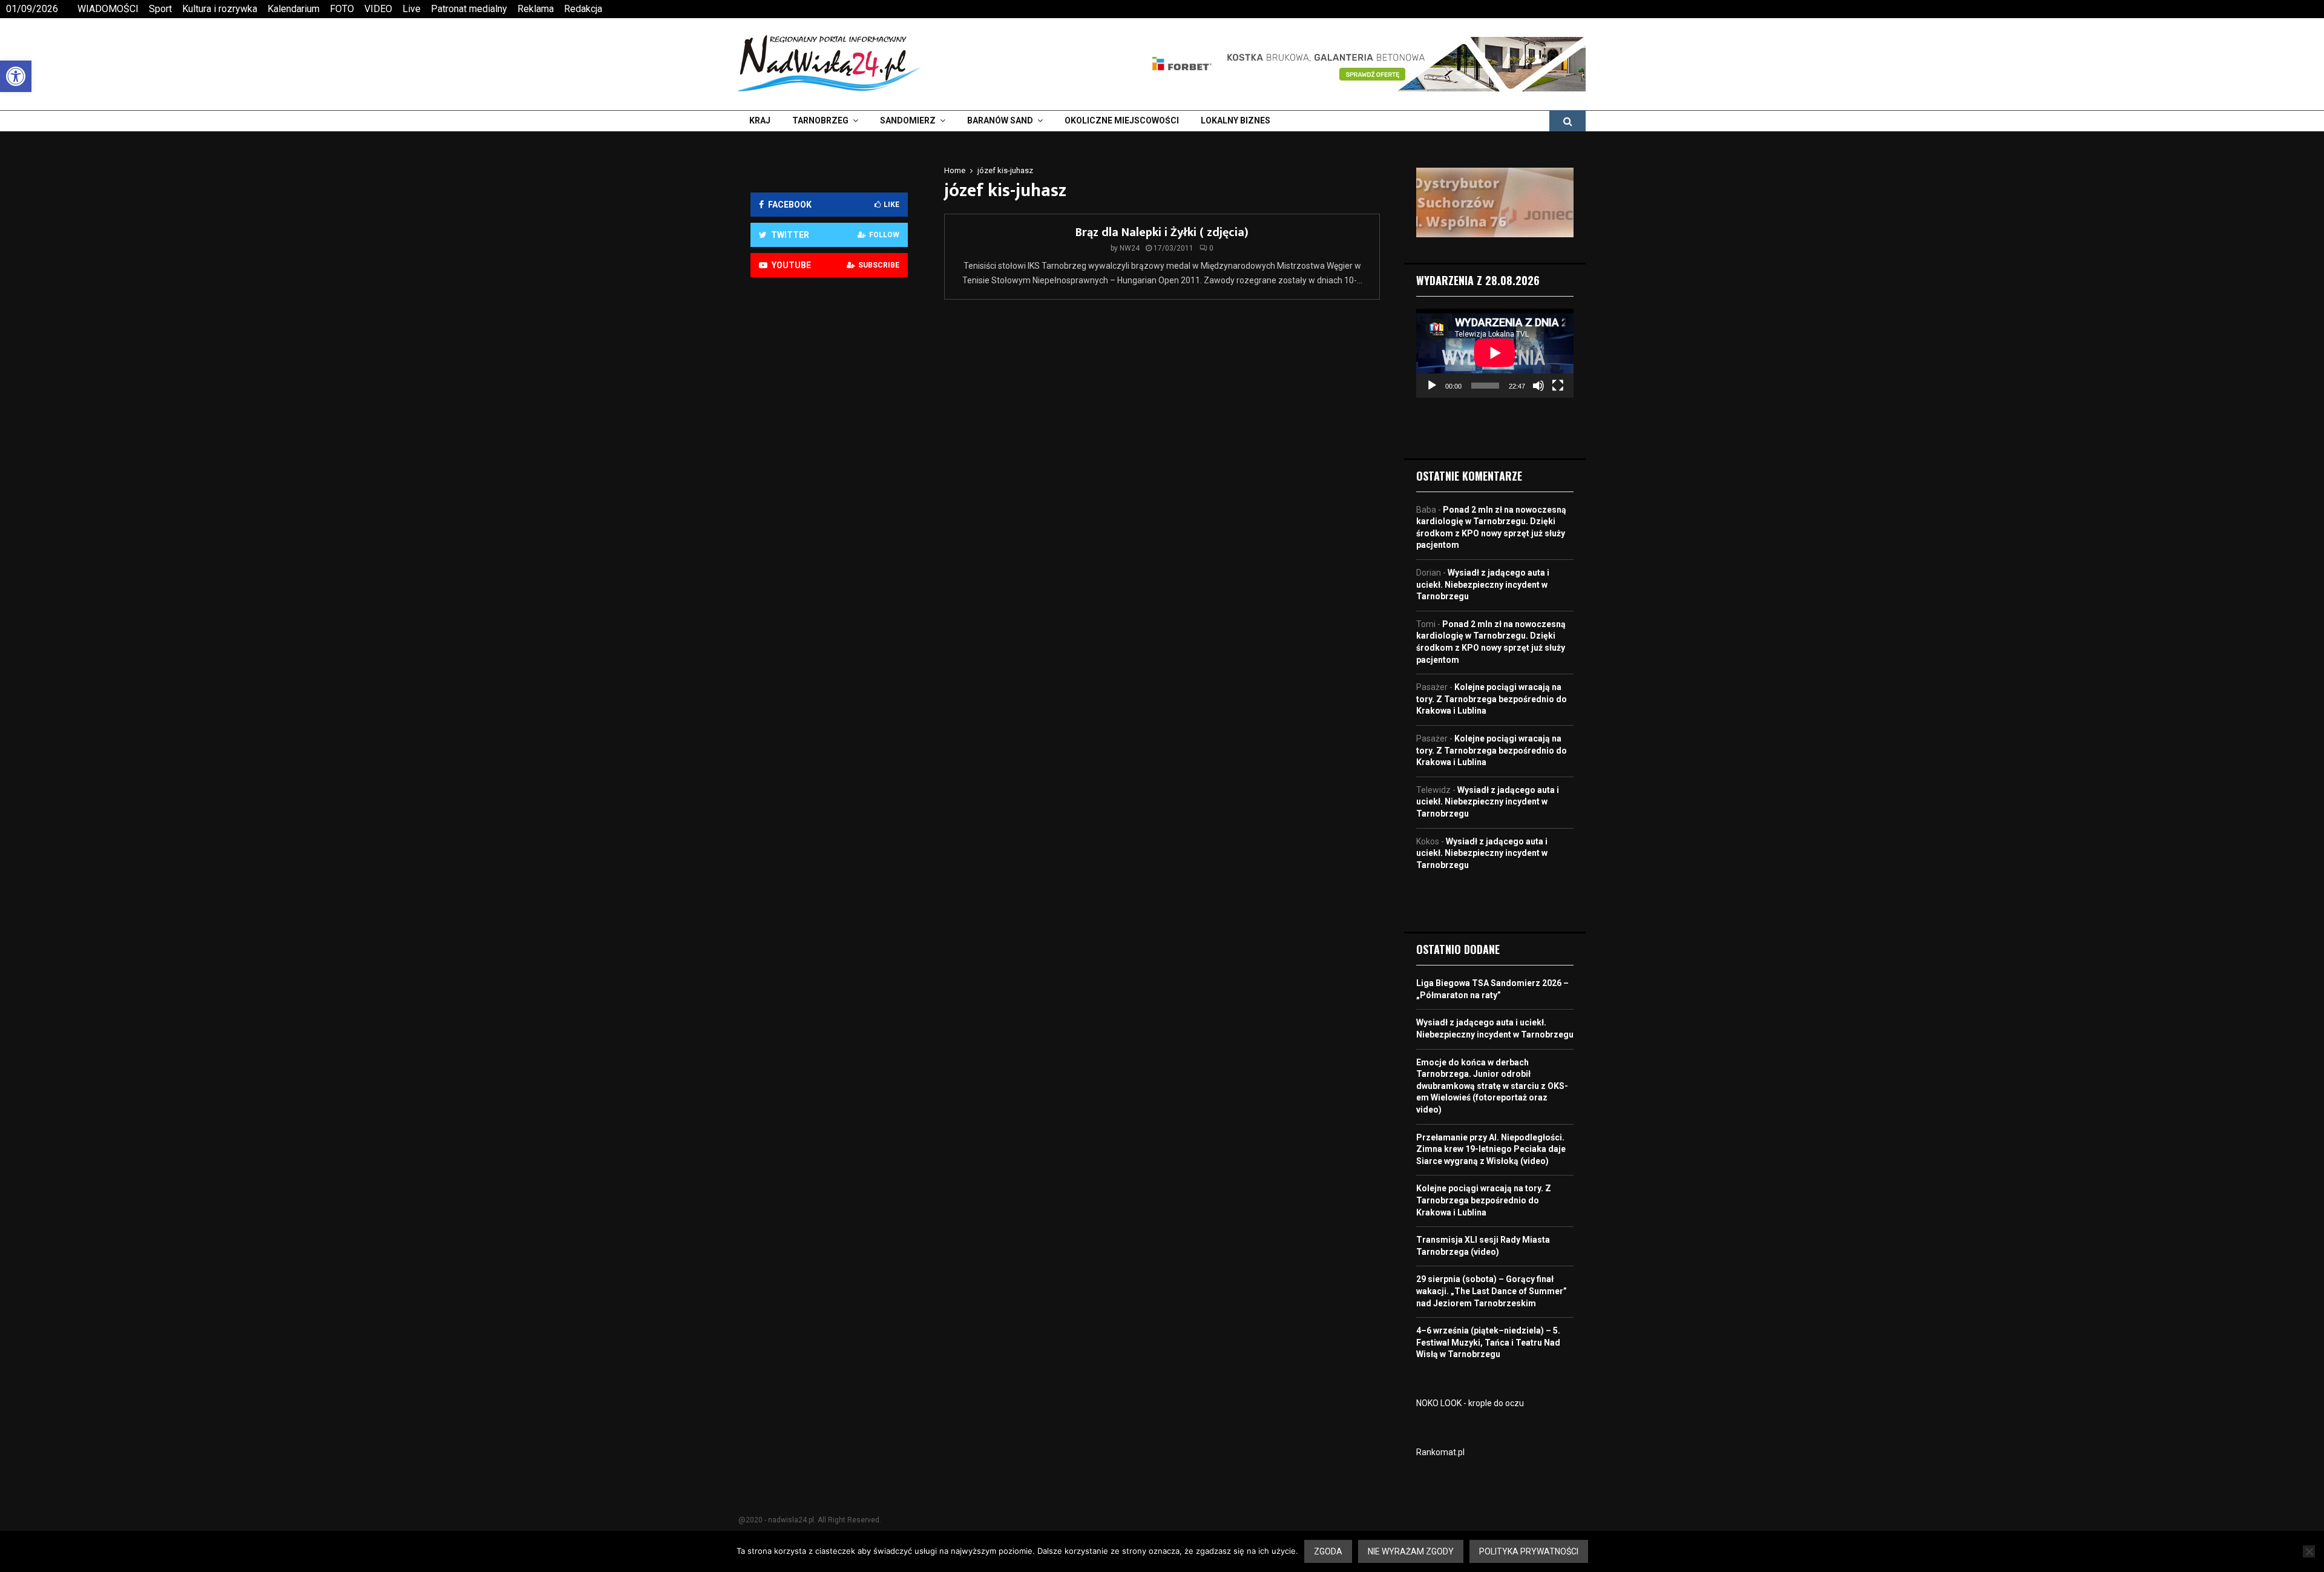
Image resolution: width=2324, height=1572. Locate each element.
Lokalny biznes (1236, 120)
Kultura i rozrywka (220, 9)
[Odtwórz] (1432, 386)
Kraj (760, 120)
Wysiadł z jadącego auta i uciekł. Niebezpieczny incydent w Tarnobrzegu (1483, 584)
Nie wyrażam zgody (1411, 1551)
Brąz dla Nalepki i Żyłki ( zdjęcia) (1162, 232)
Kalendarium (294, 9)
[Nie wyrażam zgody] (2309, 1551)
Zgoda (1328, 1551)
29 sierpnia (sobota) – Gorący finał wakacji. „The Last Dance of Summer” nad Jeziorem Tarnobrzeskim (1492, 1291)
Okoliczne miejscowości (1122, 120)
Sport (160, 9)
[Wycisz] (1538, 386)
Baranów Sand (1000, 120)
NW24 (1130, 248)
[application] (1495, 353)
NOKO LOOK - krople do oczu (1470, 1403)
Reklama (536, 9)
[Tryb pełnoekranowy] (1558, 386)
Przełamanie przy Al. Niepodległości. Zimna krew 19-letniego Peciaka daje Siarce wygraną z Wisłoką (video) (1491, 1149)
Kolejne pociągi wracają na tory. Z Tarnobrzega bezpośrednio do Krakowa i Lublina (1492, 699)
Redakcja (583, 9)
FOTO (342, 9)
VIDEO (378, 9)
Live (412, 9)
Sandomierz (908, 120)
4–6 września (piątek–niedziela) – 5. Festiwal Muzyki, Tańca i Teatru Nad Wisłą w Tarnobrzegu (1488, 1342)
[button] (16, 76)
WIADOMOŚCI (108, 9)
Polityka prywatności (1529, 1551)
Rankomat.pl (1440, 1452)
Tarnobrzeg (820, 120)
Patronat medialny (469, 9)
